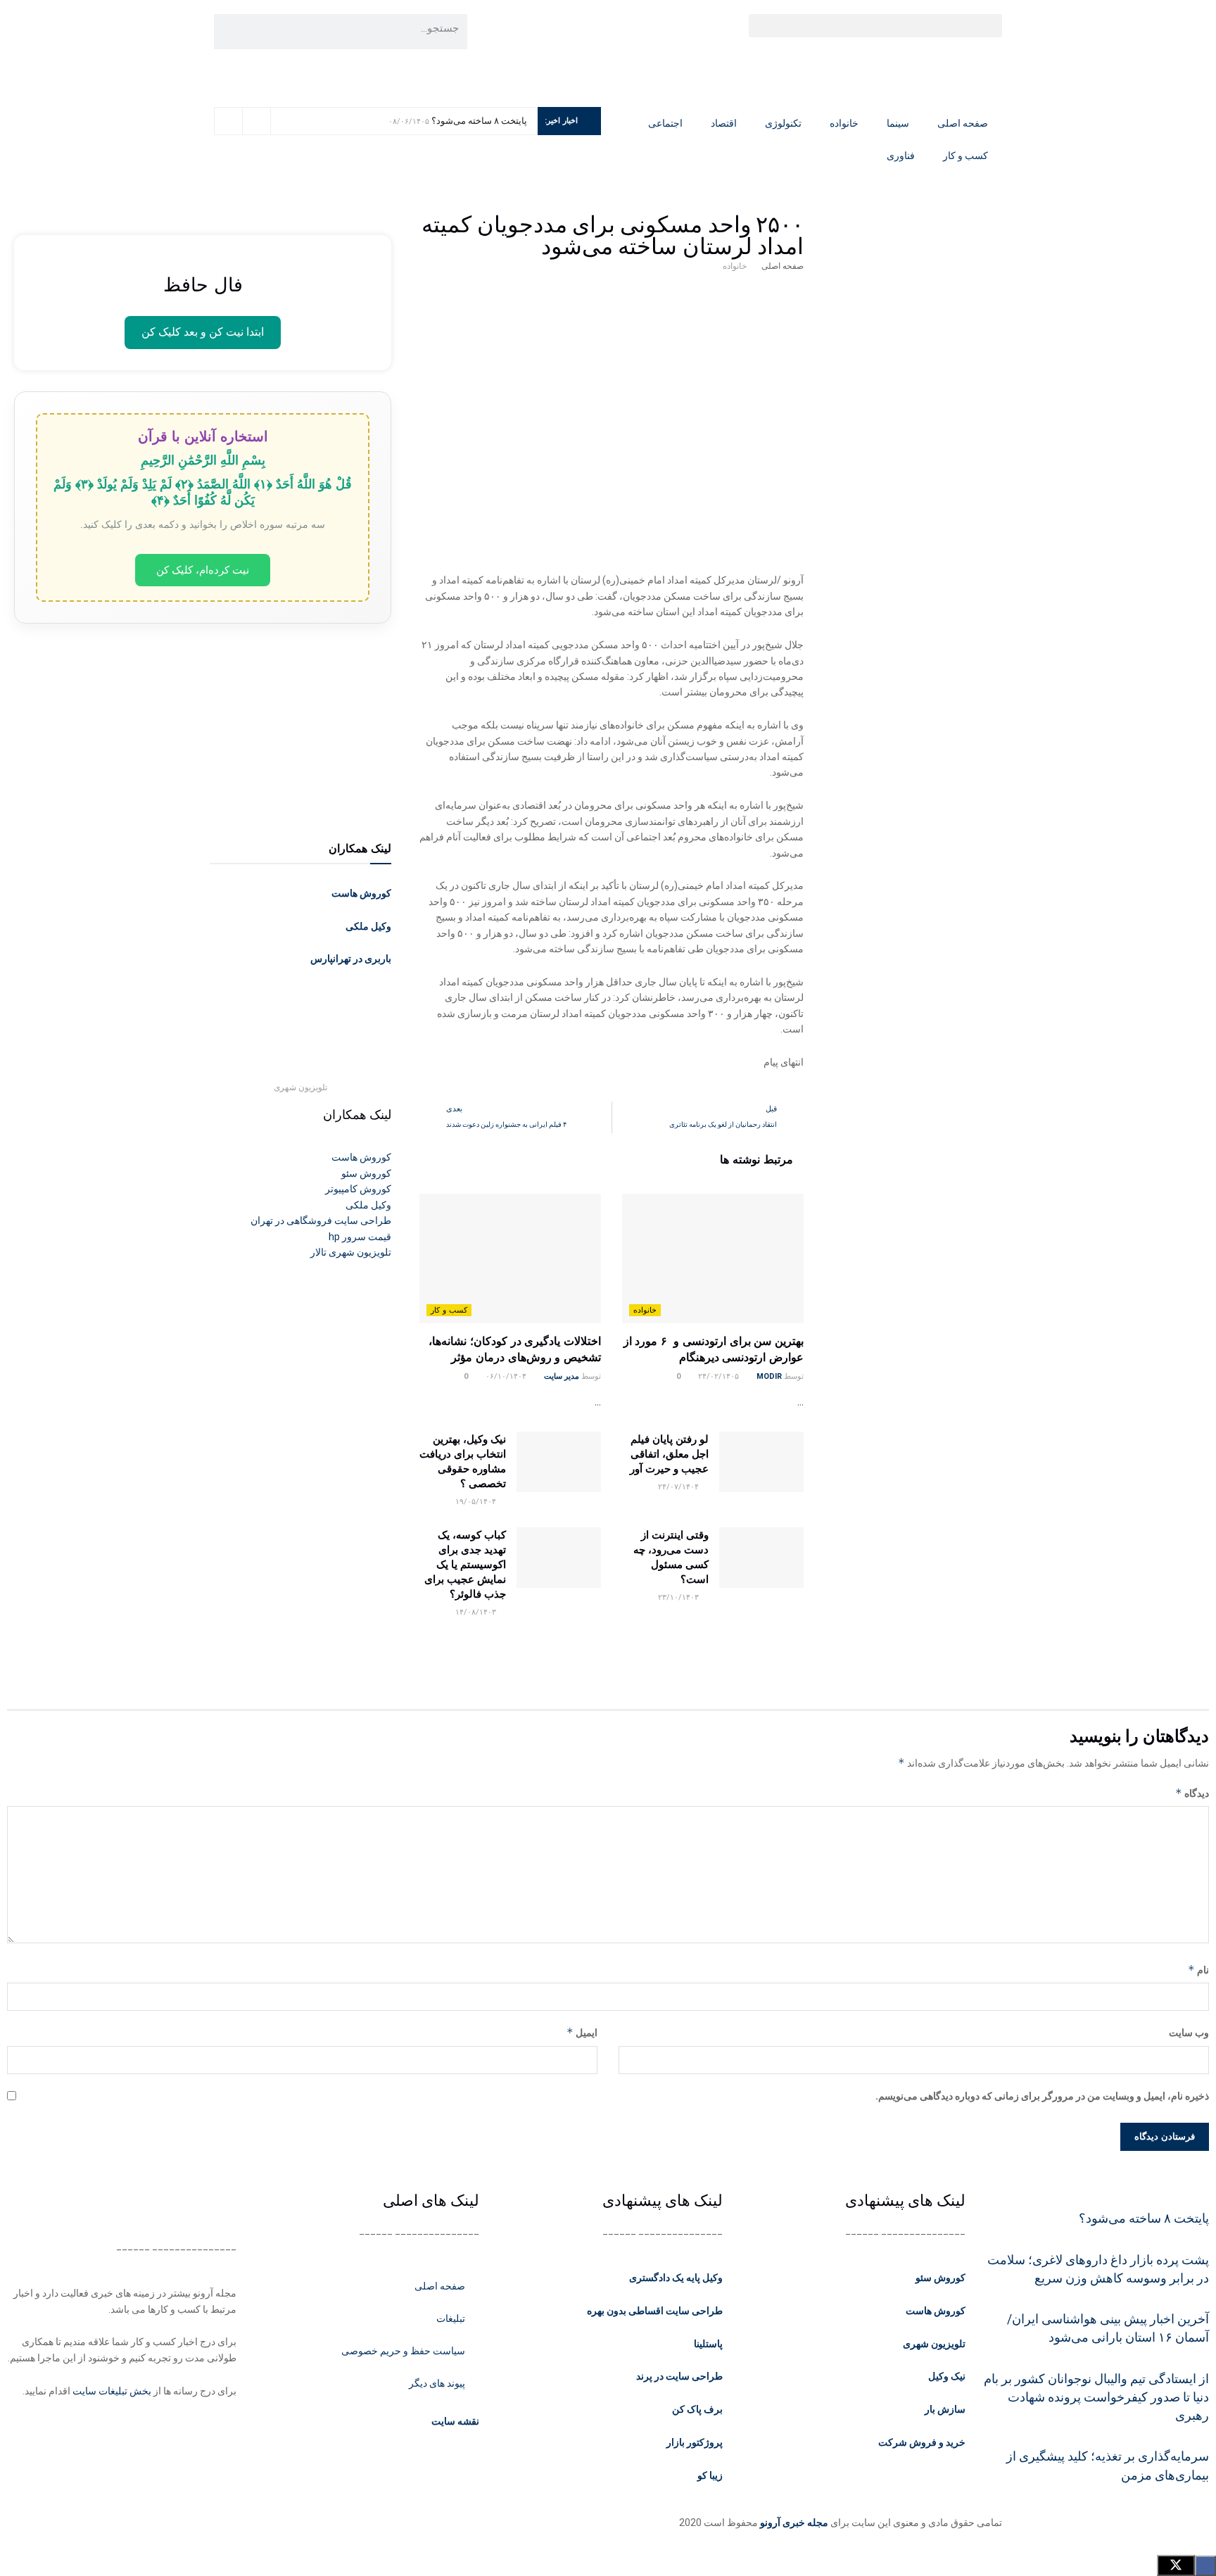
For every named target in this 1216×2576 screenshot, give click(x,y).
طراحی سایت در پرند (679, 2376)
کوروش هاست (361, 893)
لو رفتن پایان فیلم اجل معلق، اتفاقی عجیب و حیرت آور (669, 1454)
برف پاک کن (697, 2409)
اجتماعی (665, 123)
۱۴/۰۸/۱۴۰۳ (477, 1612)
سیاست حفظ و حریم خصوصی (403, 2351)
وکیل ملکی (368, 926)
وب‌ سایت (1189, 2033)
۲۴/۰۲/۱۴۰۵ (720, 1376)
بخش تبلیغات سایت (112, 2391)
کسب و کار (965, 156)
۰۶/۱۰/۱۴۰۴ (507, 1376)
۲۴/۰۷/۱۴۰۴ (679, 1487)
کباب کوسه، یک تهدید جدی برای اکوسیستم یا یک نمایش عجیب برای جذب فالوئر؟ (465, 1564)
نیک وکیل (947, 2376)
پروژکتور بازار (695, 2442)
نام (1198, 1970)
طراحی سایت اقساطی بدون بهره (655, 2311)
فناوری (901, 156)
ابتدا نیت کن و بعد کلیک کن (203, 332)
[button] (875, 26)
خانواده (844, 123)
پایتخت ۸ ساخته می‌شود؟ (479, 121)
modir (769, 1376)
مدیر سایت (562, 1376)
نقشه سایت (454, 2421)
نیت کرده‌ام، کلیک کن (203, 570)
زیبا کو (710, 2475)
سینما (898, 123)
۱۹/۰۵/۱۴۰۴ (477, 1502)
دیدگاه (1192, 1793)
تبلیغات (451, 2318)
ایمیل (582, 2032)
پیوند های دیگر (437, 2383)
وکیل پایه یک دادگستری (676, 2278)
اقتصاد (724, 123)
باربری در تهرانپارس (351, 959)
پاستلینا (708, 2344)
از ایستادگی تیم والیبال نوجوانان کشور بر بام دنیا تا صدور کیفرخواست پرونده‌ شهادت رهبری (1096, 2398)
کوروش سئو (940, 2278)
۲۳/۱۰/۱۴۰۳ (679, 1597)
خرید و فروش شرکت (922, 2442)
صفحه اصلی (963, 123)
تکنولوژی (783, 123)
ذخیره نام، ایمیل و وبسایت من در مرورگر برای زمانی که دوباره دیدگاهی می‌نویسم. (1042, 2096)
